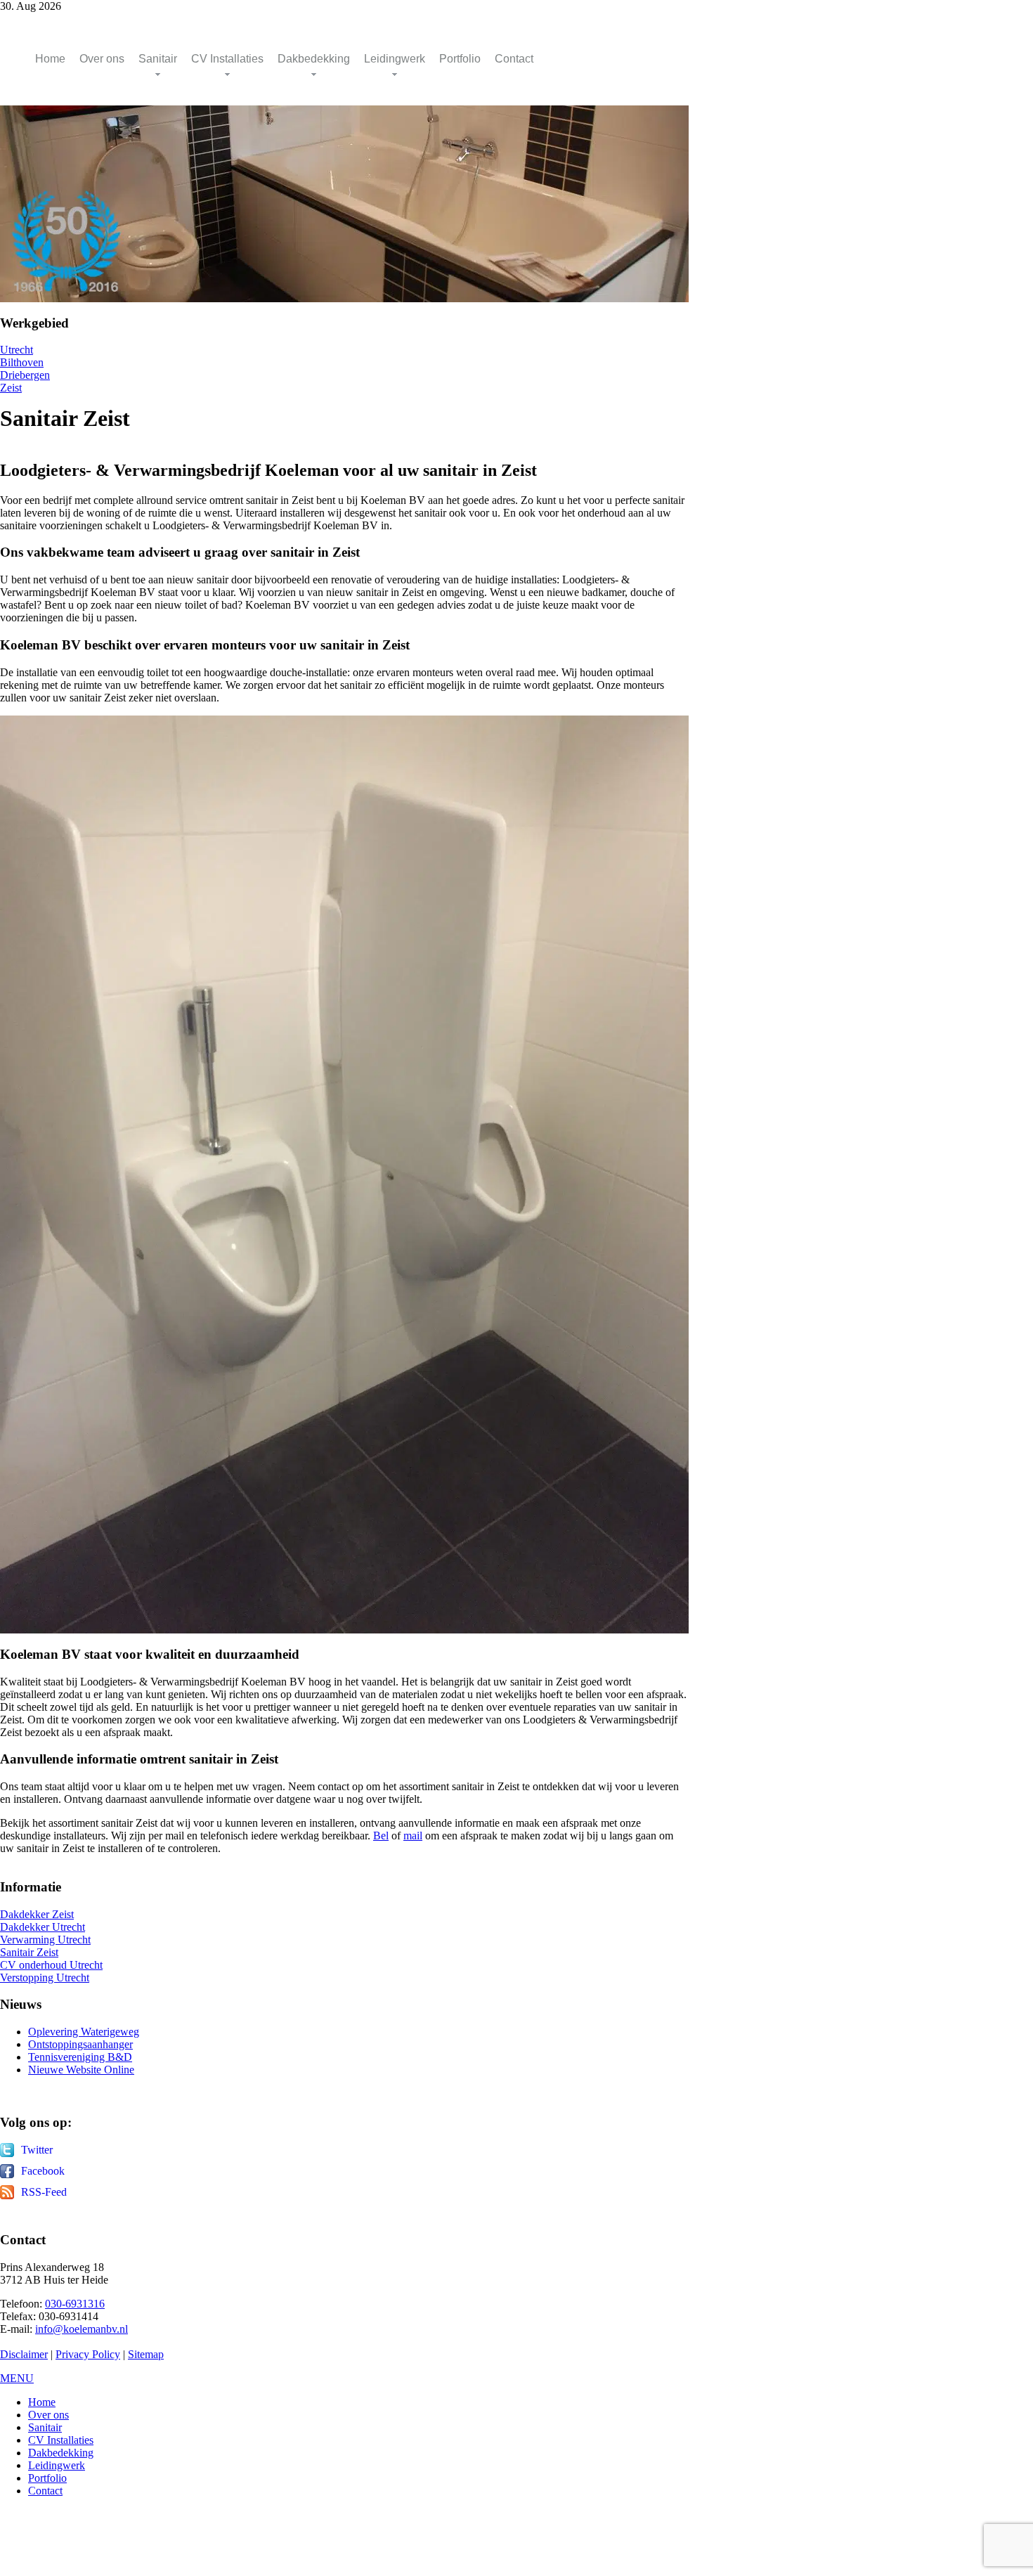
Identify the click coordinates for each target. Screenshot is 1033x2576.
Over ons (102, 59)
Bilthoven (22, 362)
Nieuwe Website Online (81, 2070)
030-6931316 (75, 2304)
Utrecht (17, 350)
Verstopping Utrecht (45, 1978)
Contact (514, 59)
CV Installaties (227, 59)
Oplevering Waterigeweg (84, 2032)
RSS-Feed (44, 2192)
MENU (17, 2378)
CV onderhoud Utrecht (51, 1965)
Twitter (37, 2150)
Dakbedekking (314, 59)
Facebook (43, 2171)
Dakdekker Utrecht (43, 1927)
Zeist (11, 388)
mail (413, 1836)
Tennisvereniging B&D (80, 2057)
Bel (381, 1836)
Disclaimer (24, 2354)
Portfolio (460, 59)
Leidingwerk (395, 59)
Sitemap (146, 2354)
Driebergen (25, 375)
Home (50, 59)
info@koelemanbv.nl (82, 2329)
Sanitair (158, 59)
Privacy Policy (88, 2354)
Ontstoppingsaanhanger (80, 2044)
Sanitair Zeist (29, 1952)
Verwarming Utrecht (45, 1940)
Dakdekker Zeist (37, 1914)
